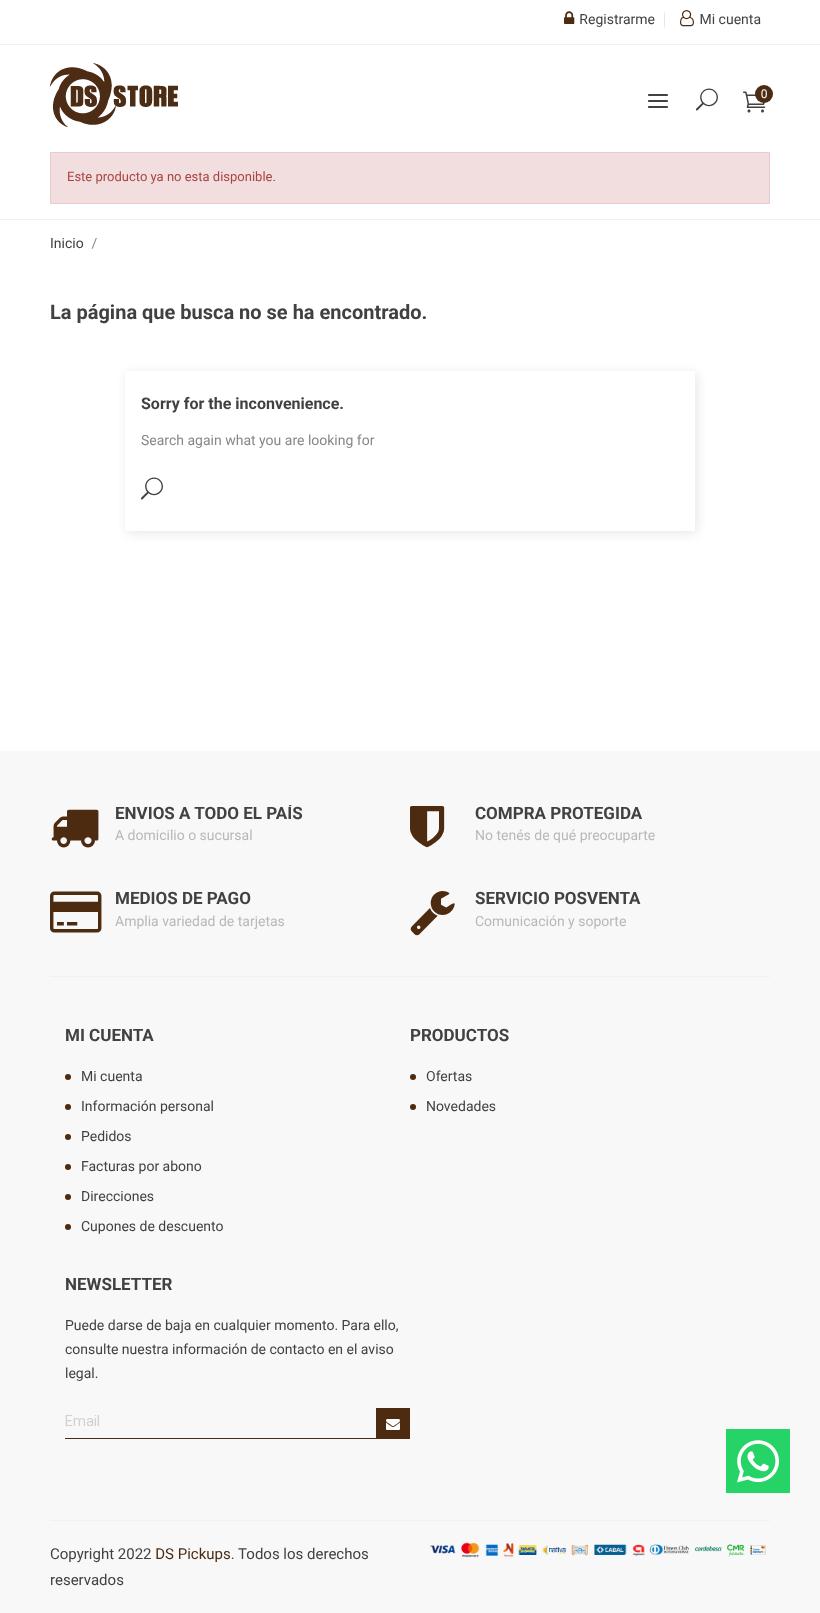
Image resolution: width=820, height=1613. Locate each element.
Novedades (461, 1107)
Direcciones (117, 1197)
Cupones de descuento (152, 1227)
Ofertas (449, 1077)
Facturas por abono (141, 1167)
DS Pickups (192, 1554)
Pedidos (106, 1137)
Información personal (147, 1107)
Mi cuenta (109, 1036)
